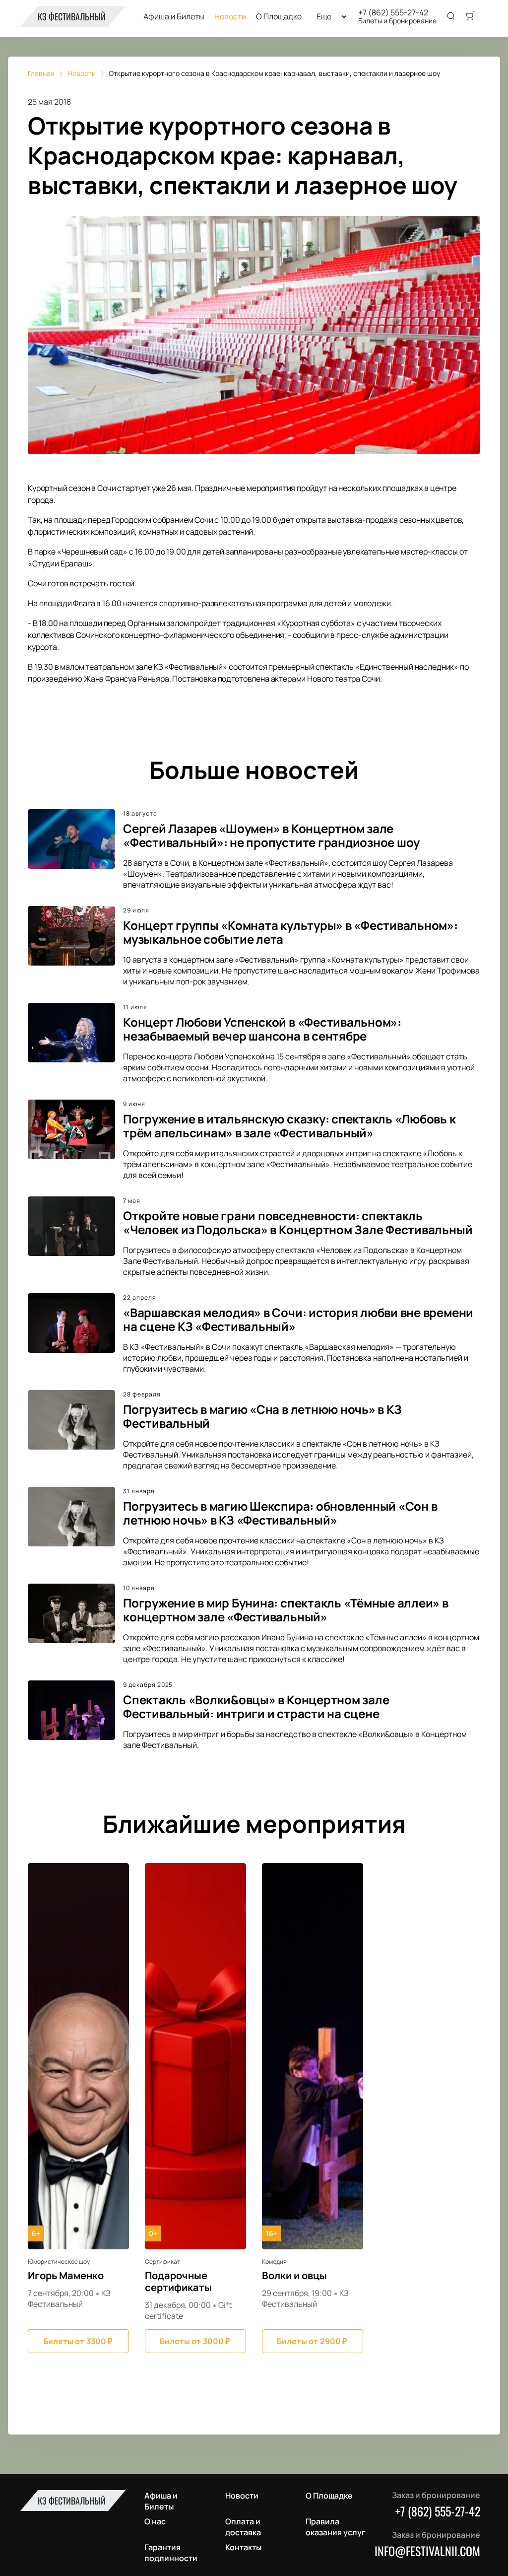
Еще (324, 17)
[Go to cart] (470, 16)
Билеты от (78, 2341)
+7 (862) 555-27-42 (393, 12)
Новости (230, 17)
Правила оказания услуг (336, 2527)
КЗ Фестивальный (72, 16)
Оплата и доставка (243, 2527)
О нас (155, 2521)
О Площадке (279, 17)
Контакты (243, 2547)
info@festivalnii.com (427, 2551)
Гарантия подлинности (171, 2553)
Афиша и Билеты (174, 17)
